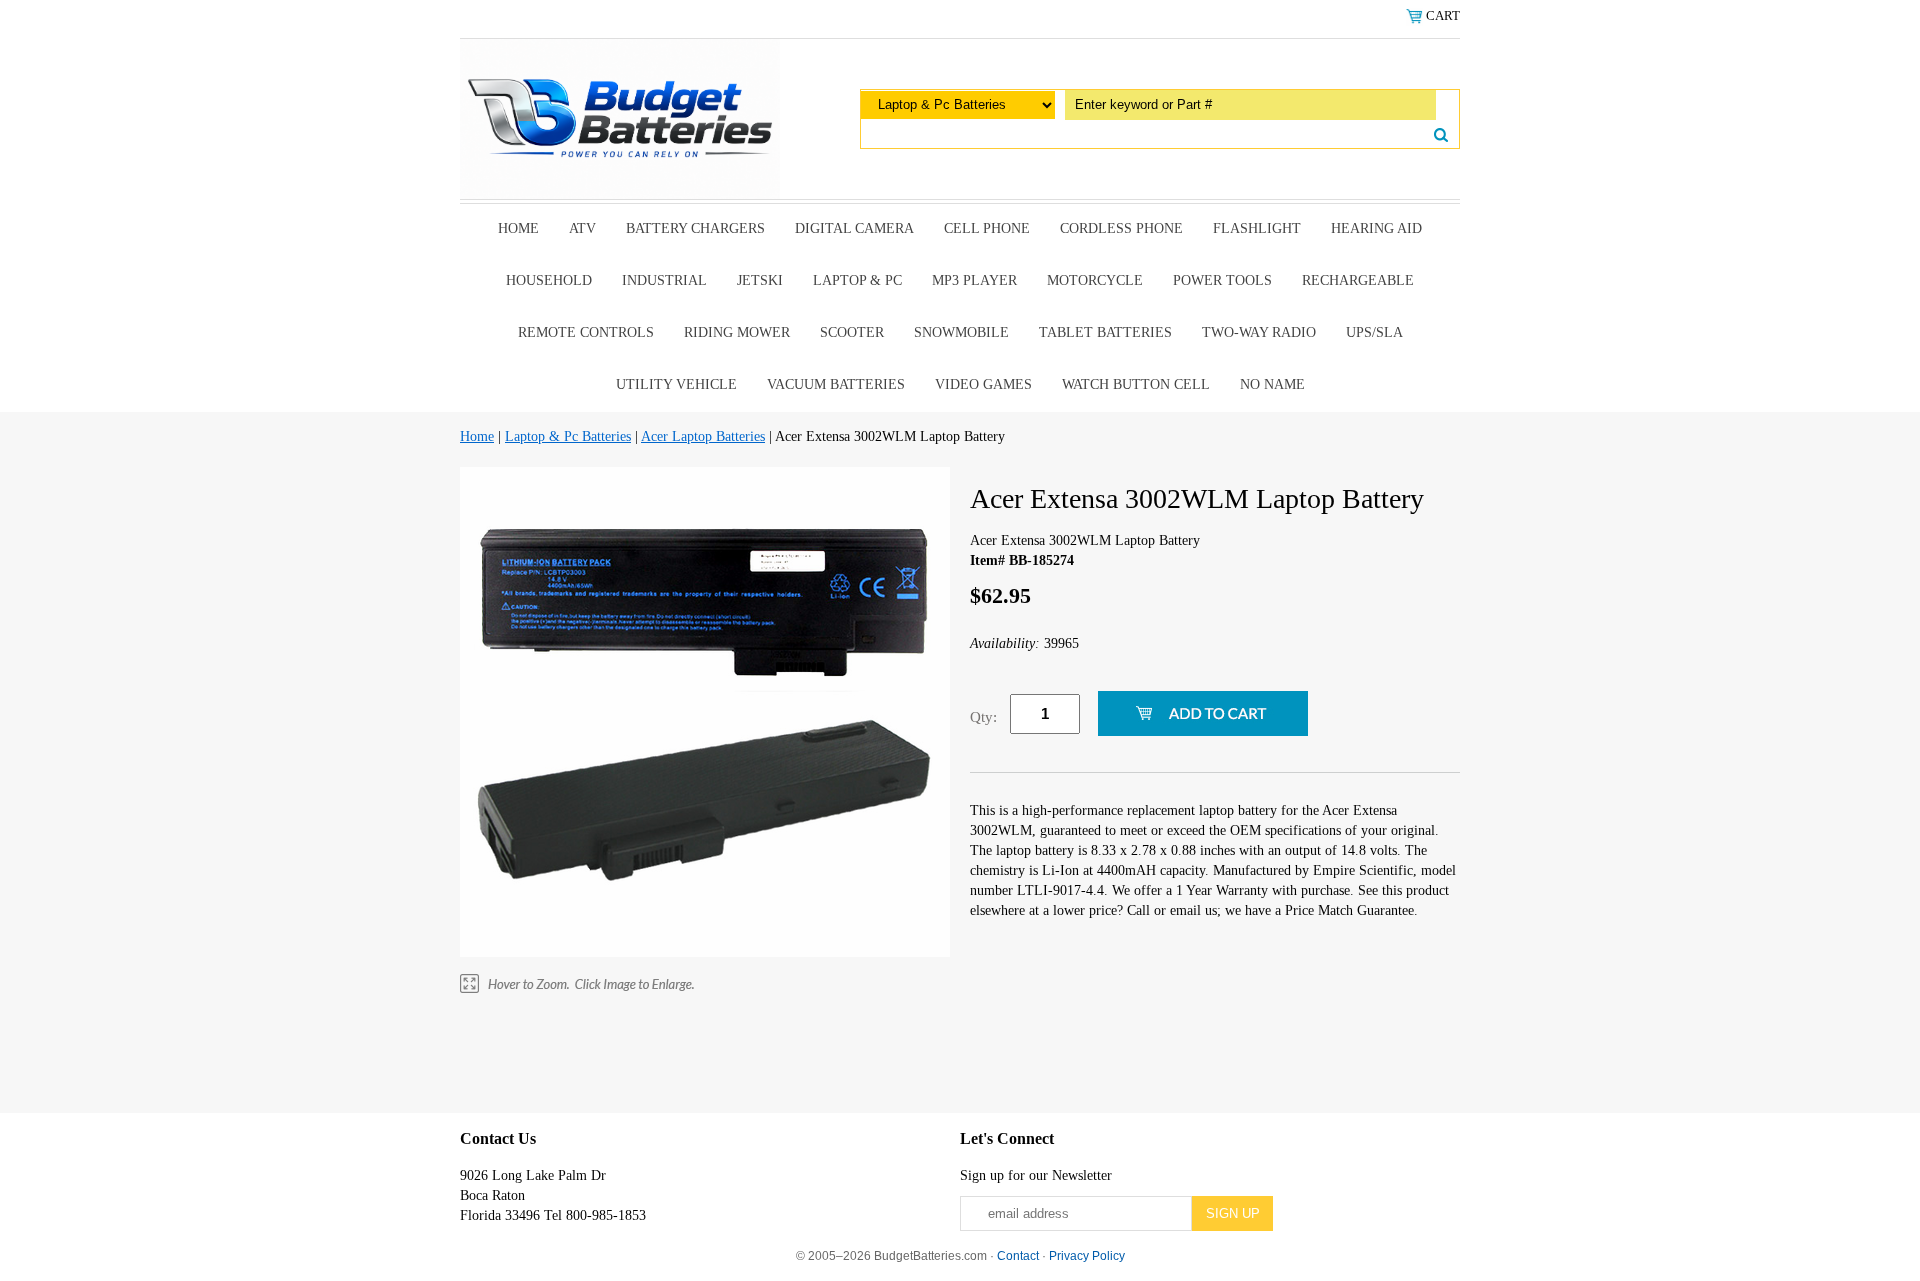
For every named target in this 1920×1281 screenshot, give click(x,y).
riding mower (737, 332)
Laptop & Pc (857, 280)
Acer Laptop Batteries (703, 436)
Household (549, 280)
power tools (1222, 280)
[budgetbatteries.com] (620, 117)
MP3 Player (974, 280)
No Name (1272, 384)
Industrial (664, 280)
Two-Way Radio (1259, 332)
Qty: (983, 717)
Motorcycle (1095, 280)
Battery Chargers (695, 228)
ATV (582, 228)
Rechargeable (1358, 280)
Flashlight (1257, 228)
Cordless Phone (1121, 228)
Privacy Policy (1087, 1256)
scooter (852, 332)
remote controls (586, 332)
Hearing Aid (1376, 228)
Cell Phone (987, 228)
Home (518, 228)
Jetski (760, 280)
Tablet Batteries (1105, 332)
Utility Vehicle (676, 384)
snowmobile (961, 332)
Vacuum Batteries (836, 384)
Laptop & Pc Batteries (568, 436)
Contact (1018, 1256)
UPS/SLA (1374, 332)
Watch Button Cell (1136, 384)
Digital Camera (854, 228)
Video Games (983, 384)
